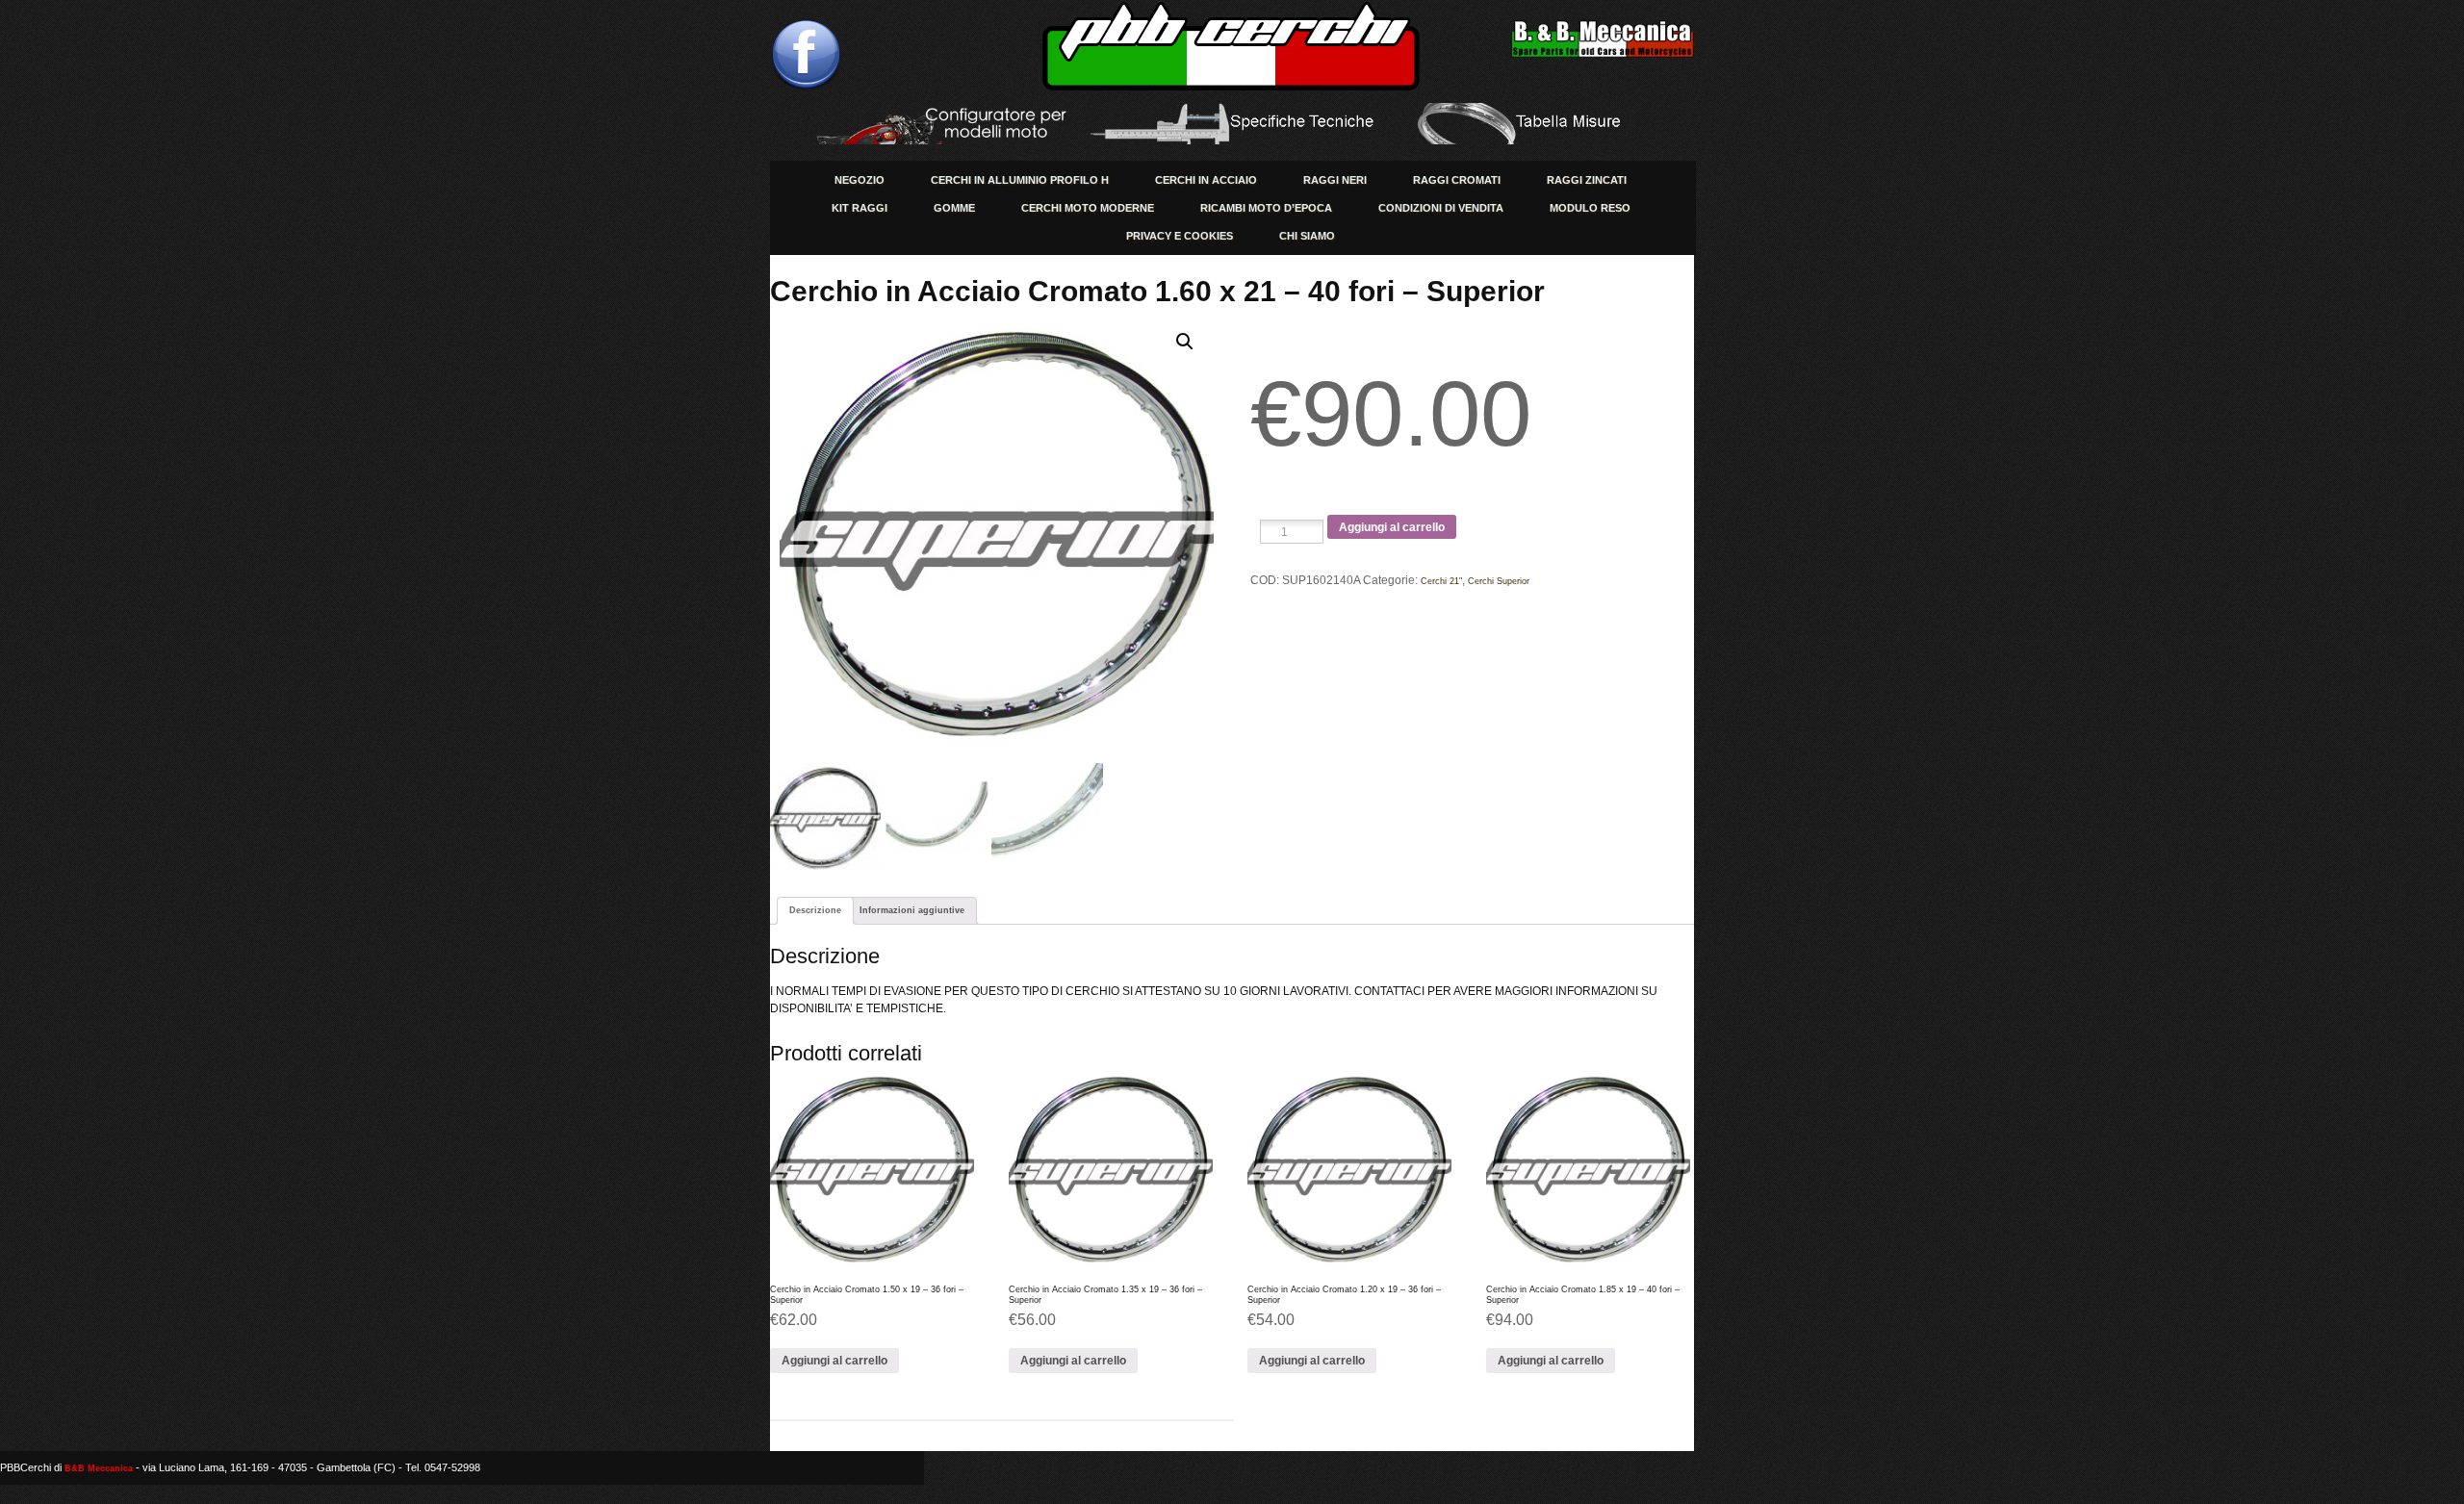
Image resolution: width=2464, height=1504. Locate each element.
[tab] (815, 911)
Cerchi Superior (1499, 581)
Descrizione (815, 910)
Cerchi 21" (1441, 581)
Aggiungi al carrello (1392, 527)
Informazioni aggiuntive (912, 910)
